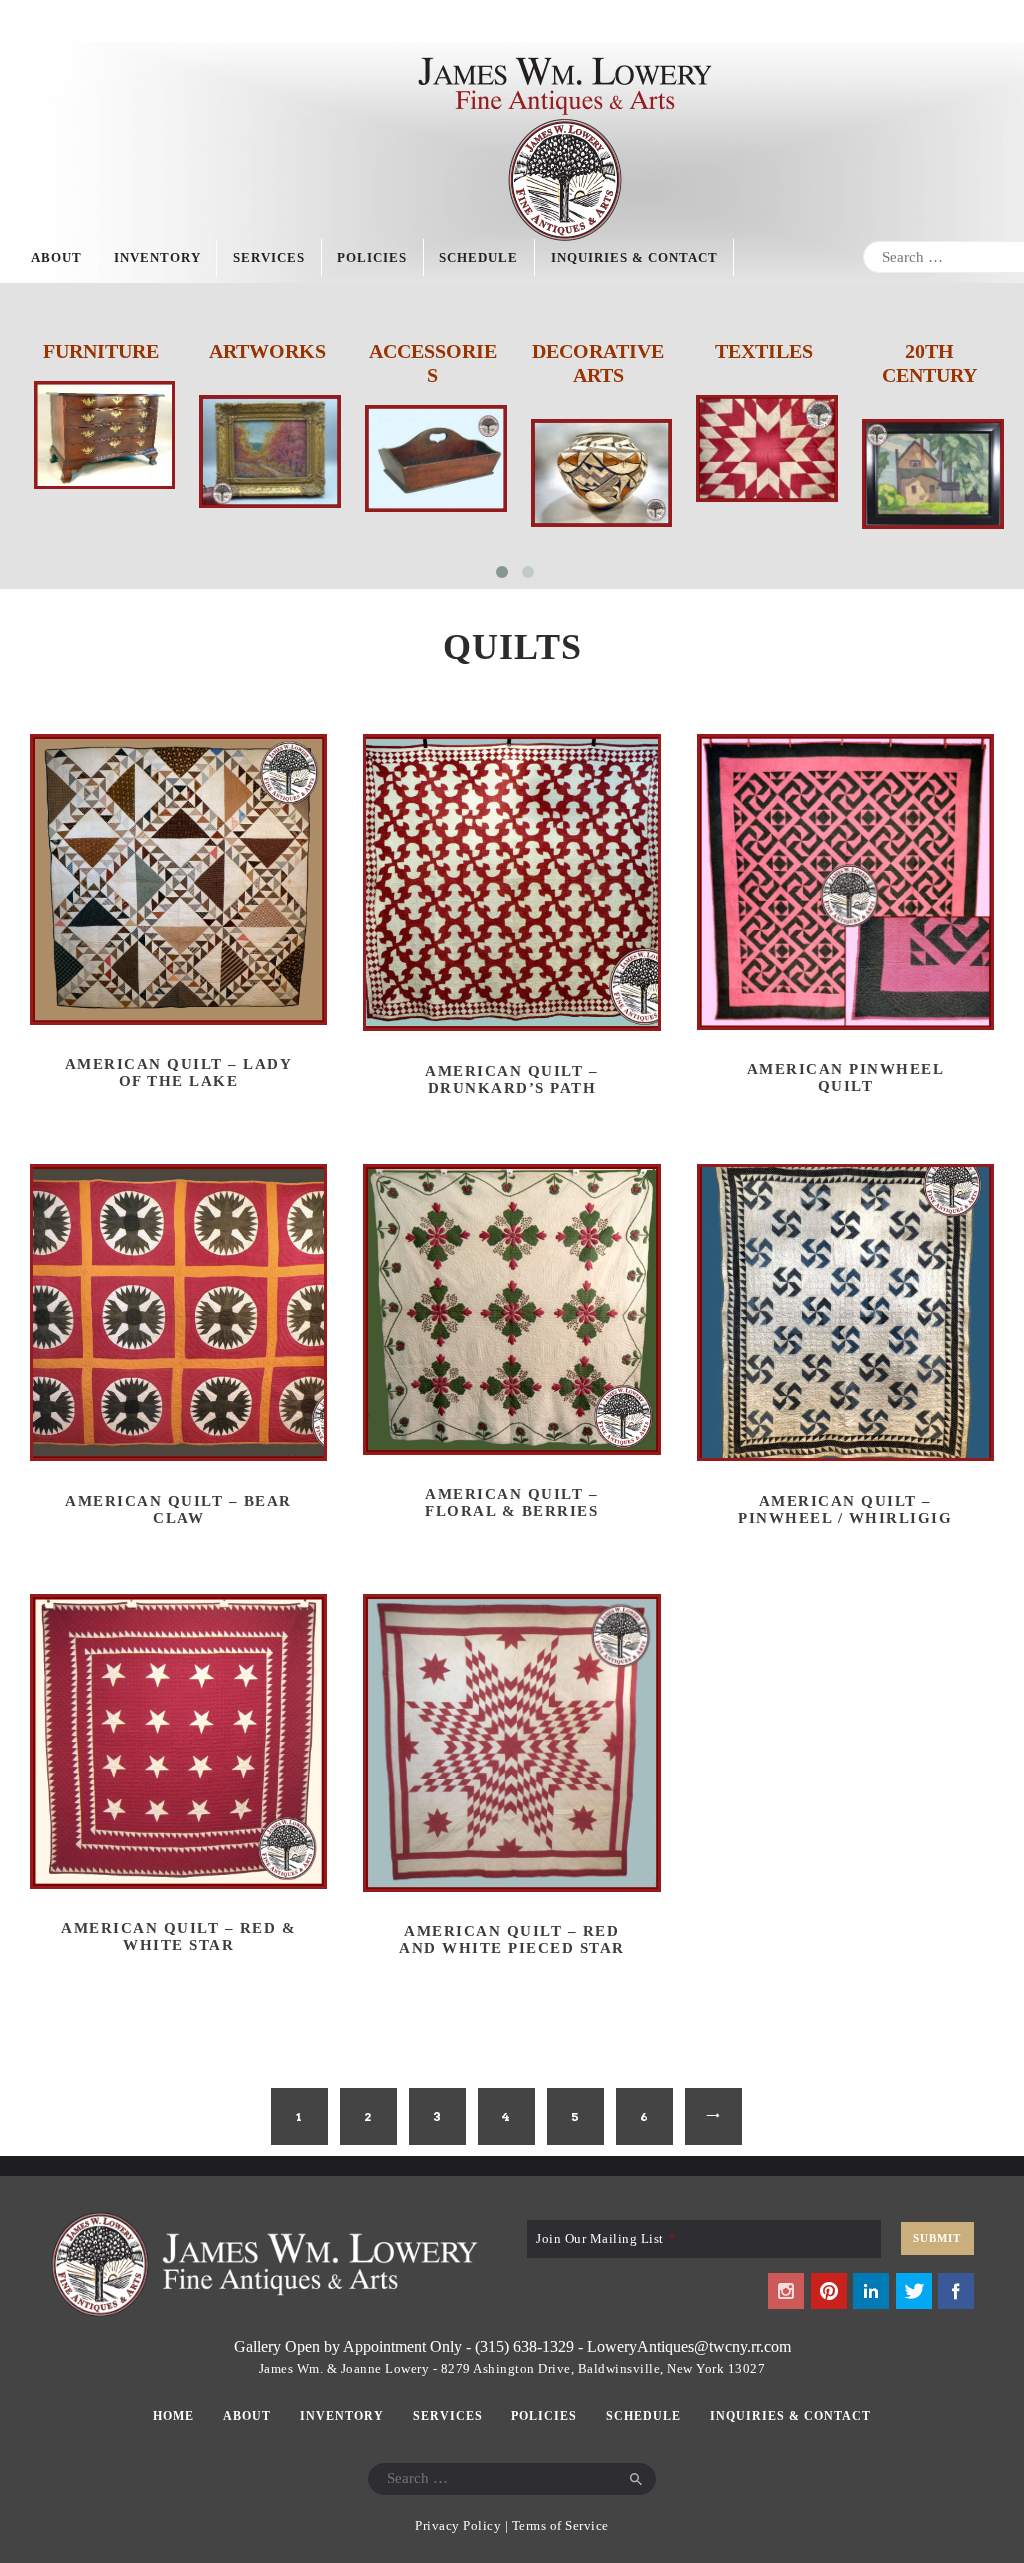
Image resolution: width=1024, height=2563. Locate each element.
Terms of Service (560, 2525)
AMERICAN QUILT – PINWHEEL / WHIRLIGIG (845, 1509)
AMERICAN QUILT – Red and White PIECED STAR (512, 1939)
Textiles (764, 351)
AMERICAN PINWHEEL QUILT (846, 1077)
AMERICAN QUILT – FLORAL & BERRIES (511, 1502)
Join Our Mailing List (605, 2238)
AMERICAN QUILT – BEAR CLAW (178, 1509)
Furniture (101, 351)
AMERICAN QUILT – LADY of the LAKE (179, 1072)
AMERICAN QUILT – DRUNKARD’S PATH (511, 1079)
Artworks (267, 351)
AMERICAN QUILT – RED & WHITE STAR (178, 1936)
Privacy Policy (458, 2525)
